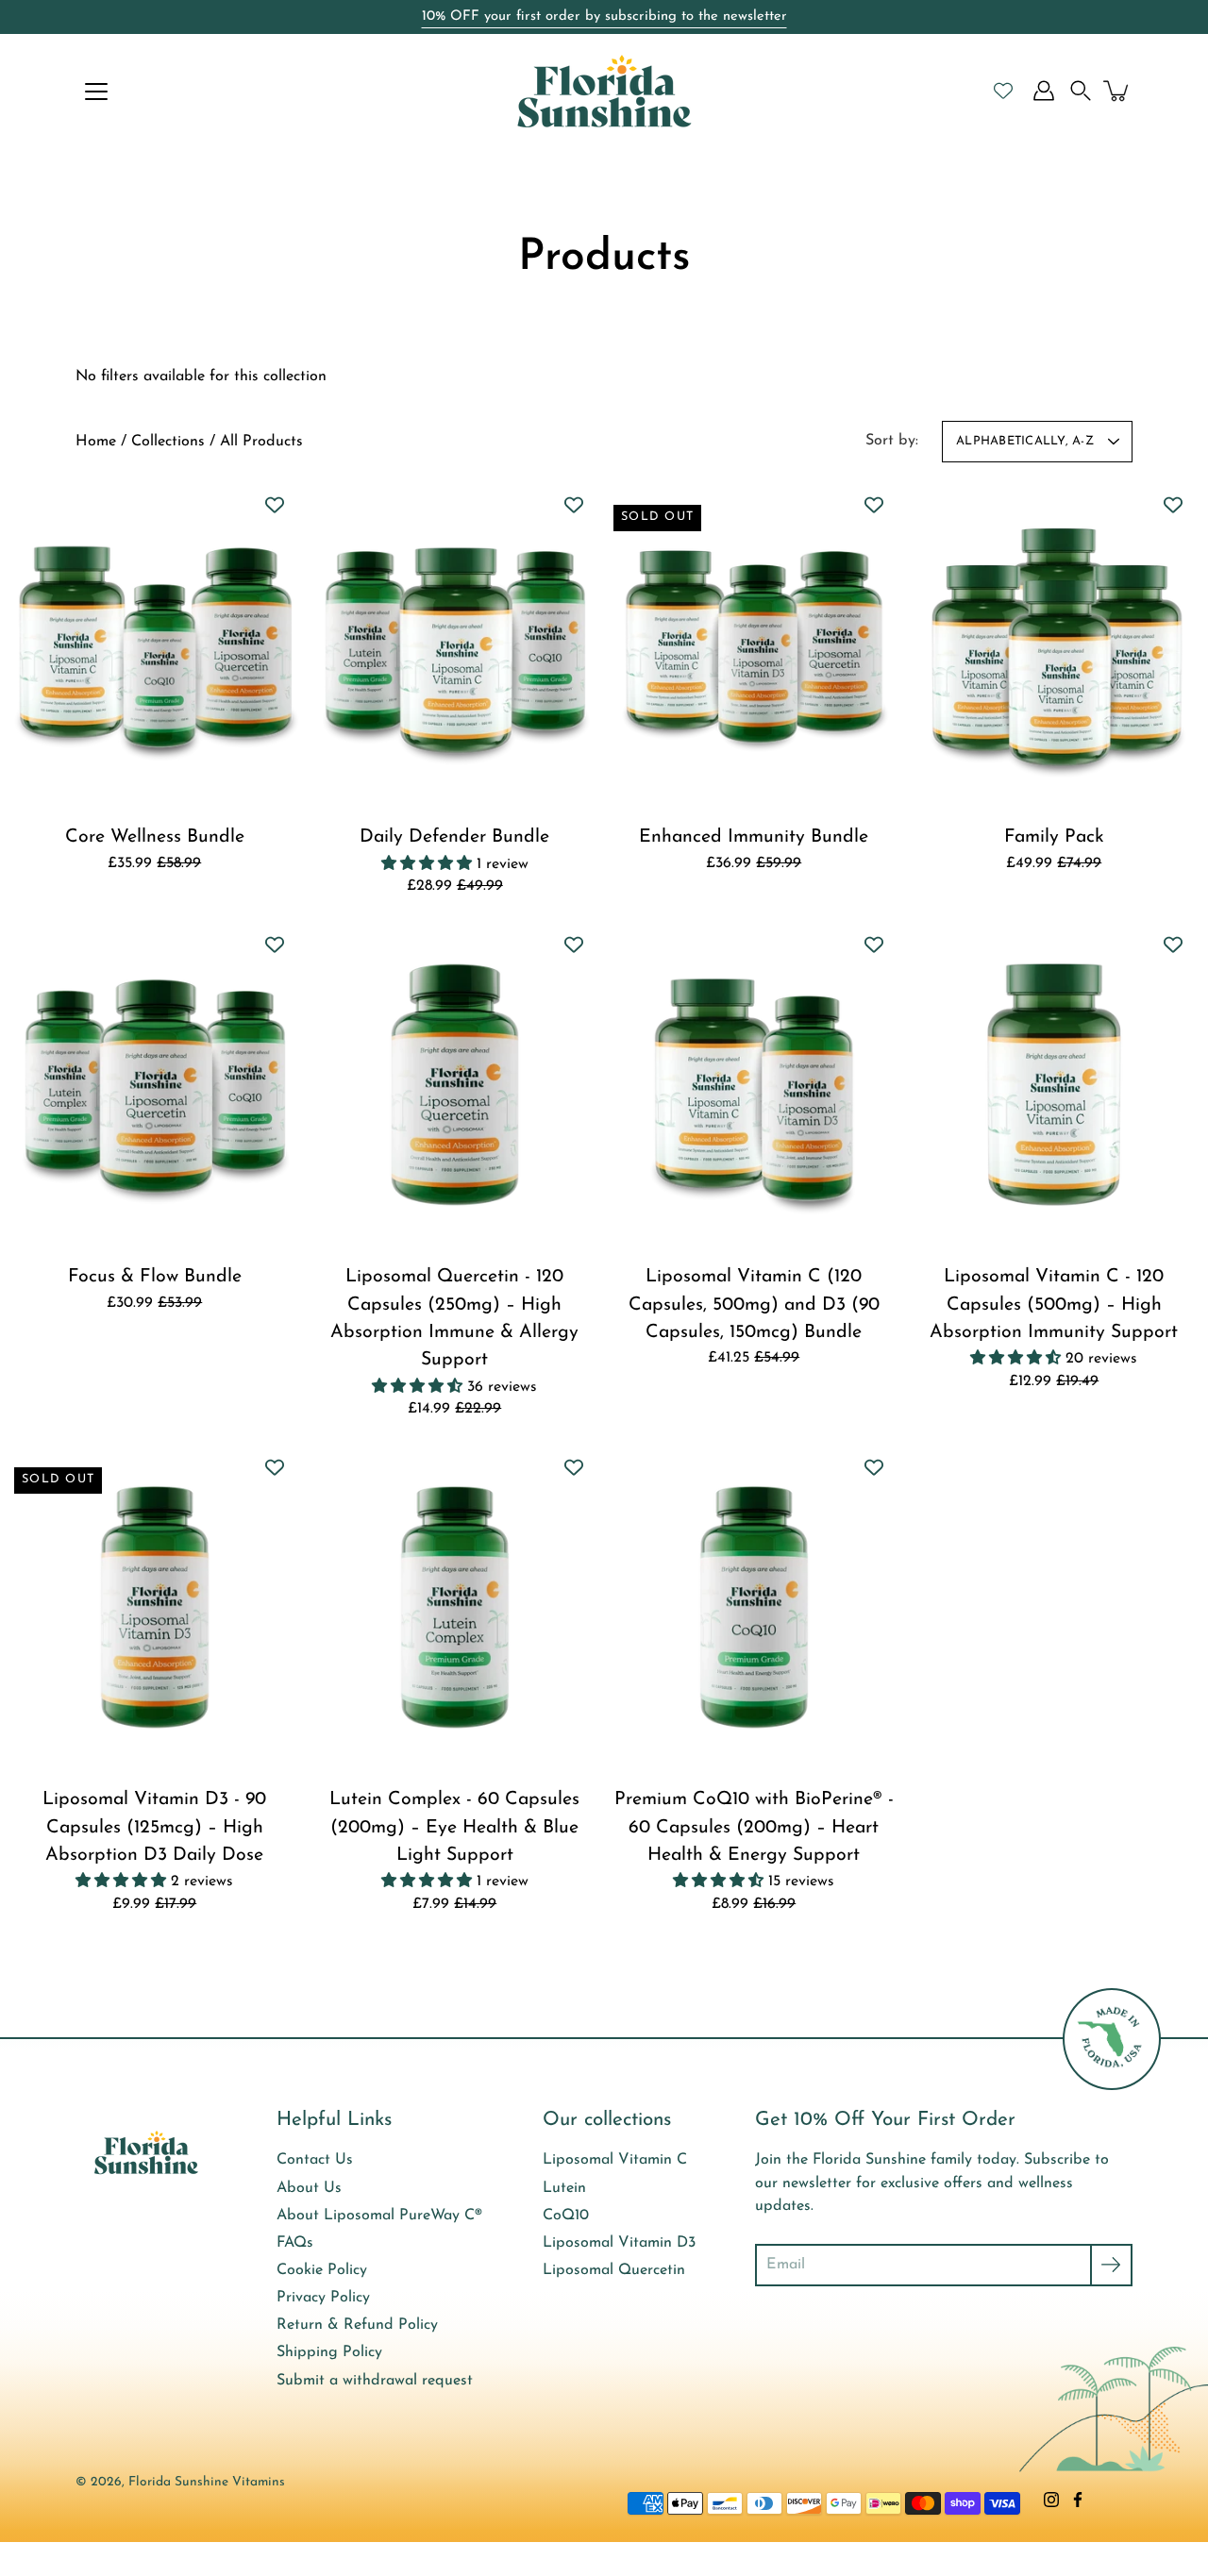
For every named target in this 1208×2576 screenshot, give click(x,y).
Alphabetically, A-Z (1025, 441)
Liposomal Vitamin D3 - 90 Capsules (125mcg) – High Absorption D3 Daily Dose (154, 1827)
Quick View (154, 644)
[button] (1081, 91)
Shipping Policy (329, 2352)
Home (96, 442)
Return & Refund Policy (357, 2325)
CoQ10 (566, 2216)
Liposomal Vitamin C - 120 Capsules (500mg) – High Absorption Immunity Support (1054, 1305)
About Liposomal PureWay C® (379, 2216)
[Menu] (96, 92)
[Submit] (1111, 2265)
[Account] (1044, 91)
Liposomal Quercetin (614, 2270)
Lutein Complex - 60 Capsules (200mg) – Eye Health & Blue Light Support (454, 1827)
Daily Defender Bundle (454, 837)
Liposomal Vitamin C (615, 2160)
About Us (309, 2188)
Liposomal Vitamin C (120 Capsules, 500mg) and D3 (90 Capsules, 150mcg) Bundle (754, 1305)
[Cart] (1117, 91)
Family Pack (1053, 837)
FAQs (295, 2243)
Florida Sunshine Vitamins (207, 2482)
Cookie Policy (322, 2270)
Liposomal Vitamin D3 (619, 2243)
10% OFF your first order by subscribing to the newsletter (604, 17)
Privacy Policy (323, 2298)
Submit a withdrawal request (375, 2381)
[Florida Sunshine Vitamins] (604, 91)
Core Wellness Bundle (155, 837)
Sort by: (892, 441)
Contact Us (315, 2160)
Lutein (564, 2188)
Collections (168, 442)
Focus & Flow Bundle (155, 1277)
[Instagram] (1051, 2500)
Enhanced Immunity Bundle (754, 837)
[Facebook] (1078, 2500)
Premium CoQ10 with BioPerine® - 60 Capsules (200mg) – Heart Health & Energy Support (754, 1827)
